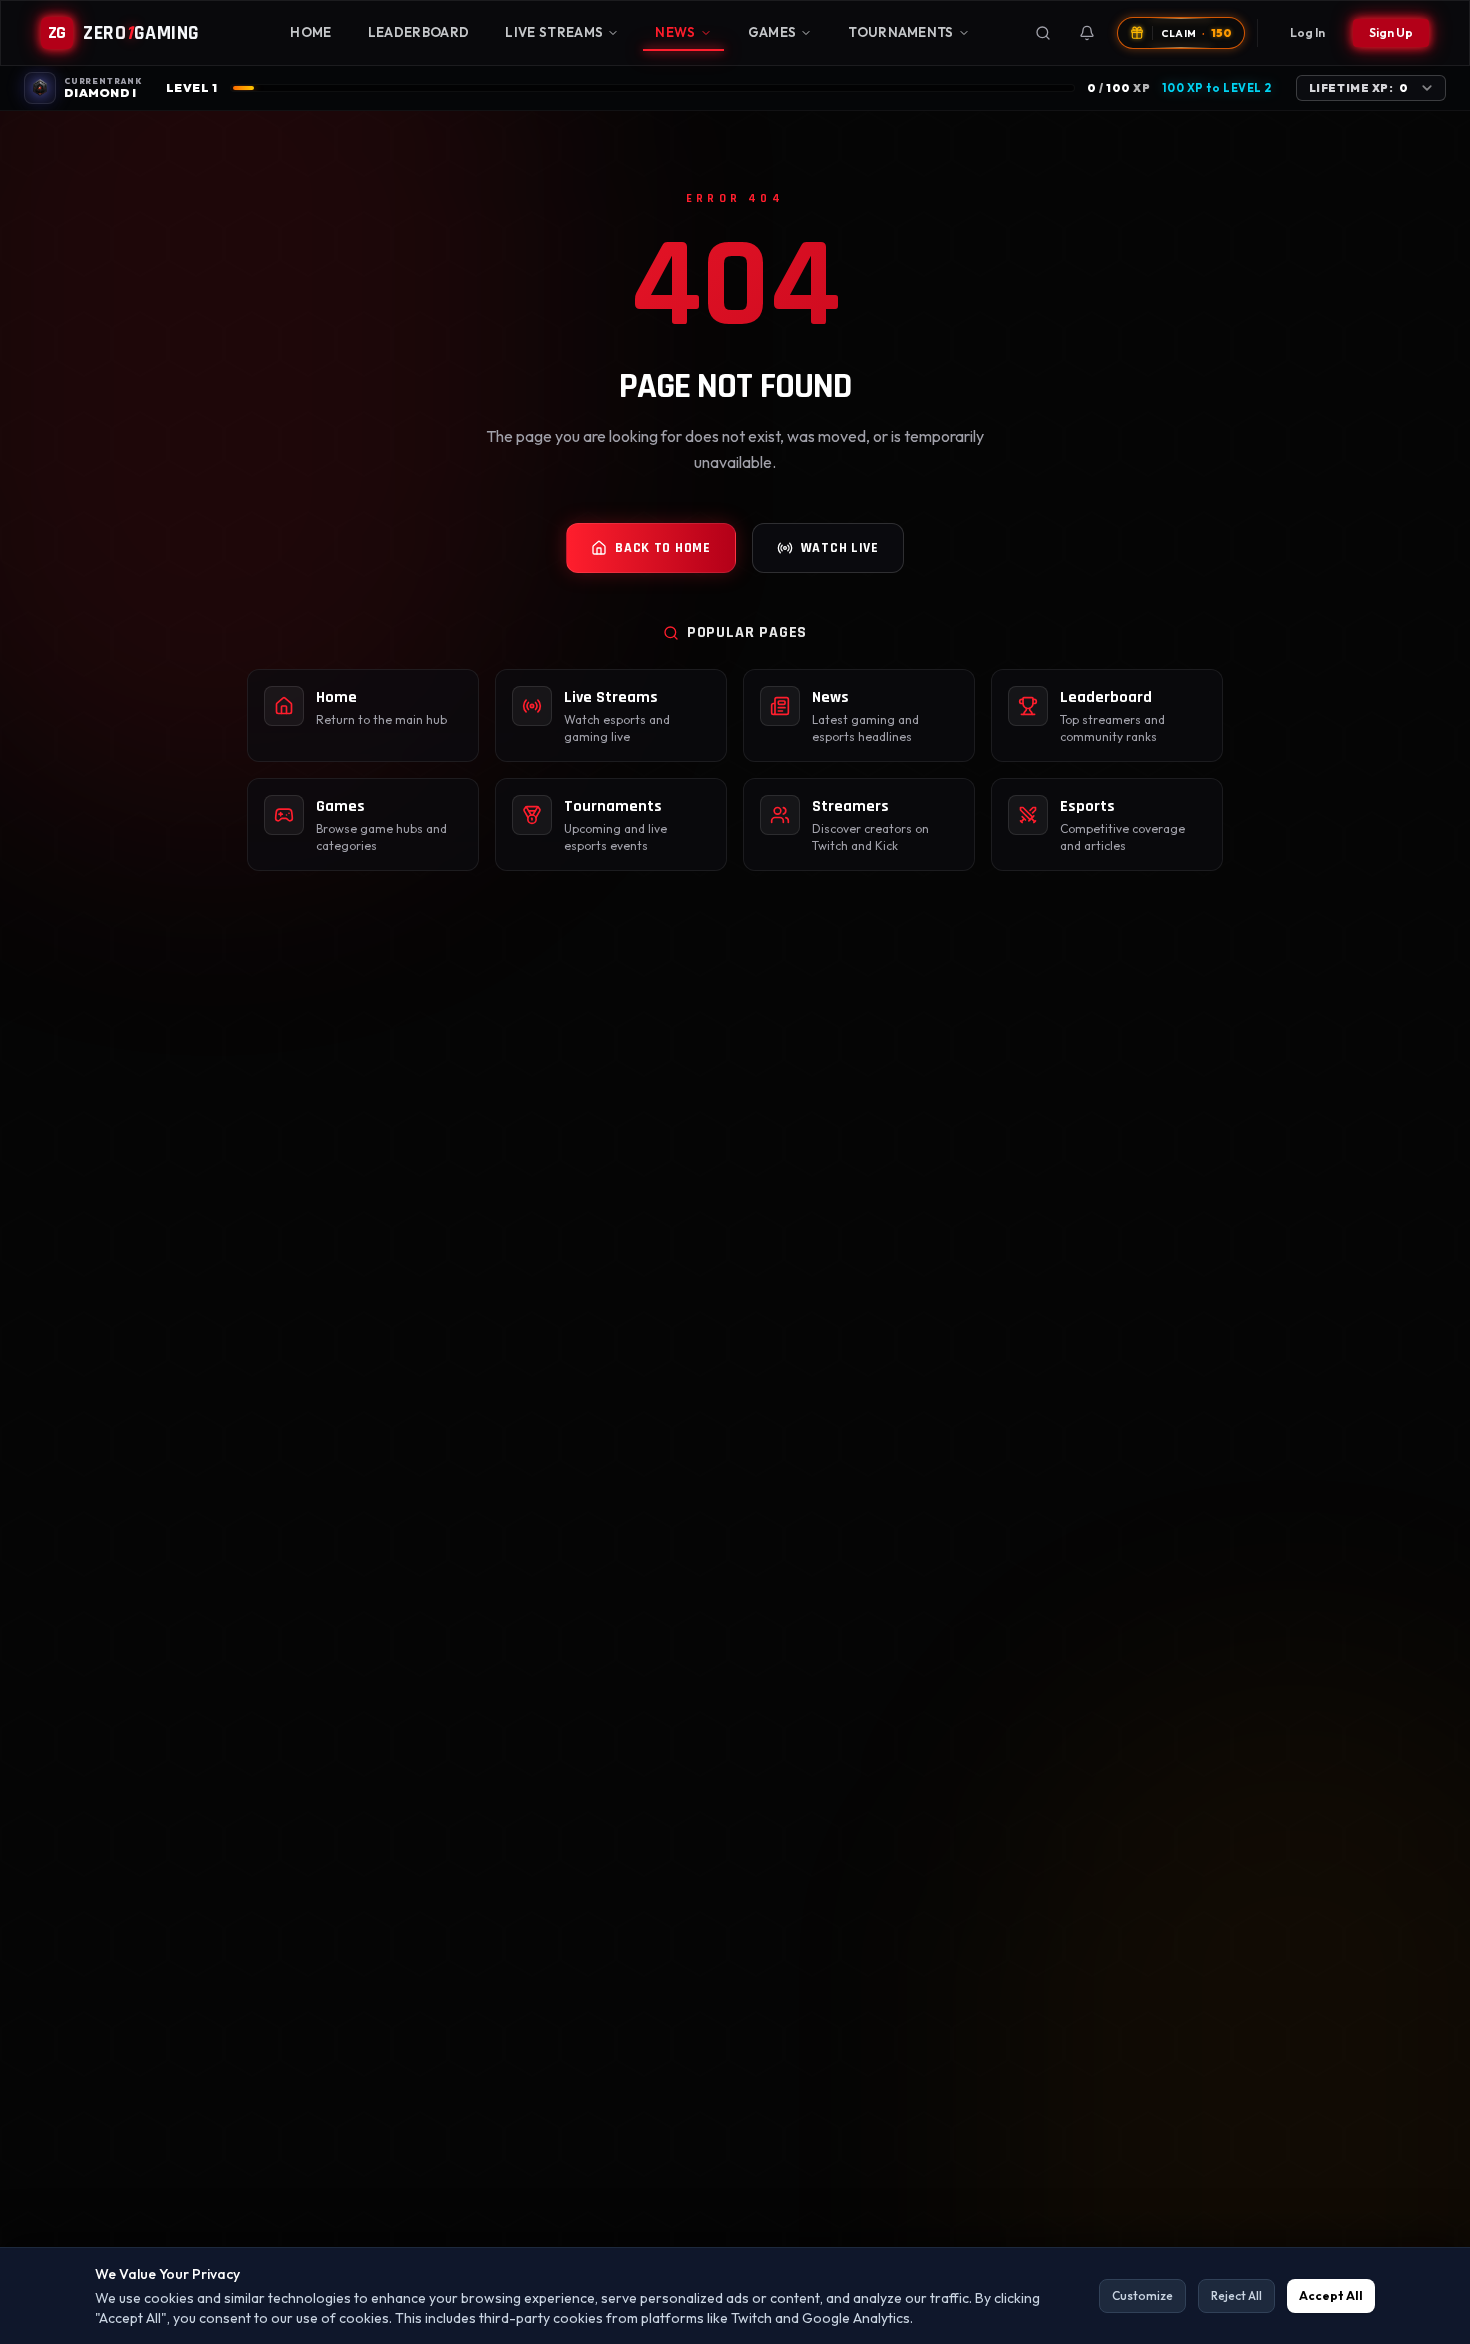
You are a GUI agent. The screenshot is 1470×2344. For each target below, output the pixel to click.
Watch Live (840, 548)
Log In (1307, 32)
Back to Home (662, 548)
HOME (310, 32)
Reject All (1236, 2295)
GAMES (772, 32)
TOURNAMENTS (901, 32)
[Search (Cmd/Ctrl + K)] (1043, 33)
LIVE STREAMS (554, 32)
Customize (1142, 2295)
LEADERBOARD (419, 32)
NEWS (675, 32)
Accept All (1331, 2295)
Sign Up (1391, 32)
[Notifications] (1087, 33)
